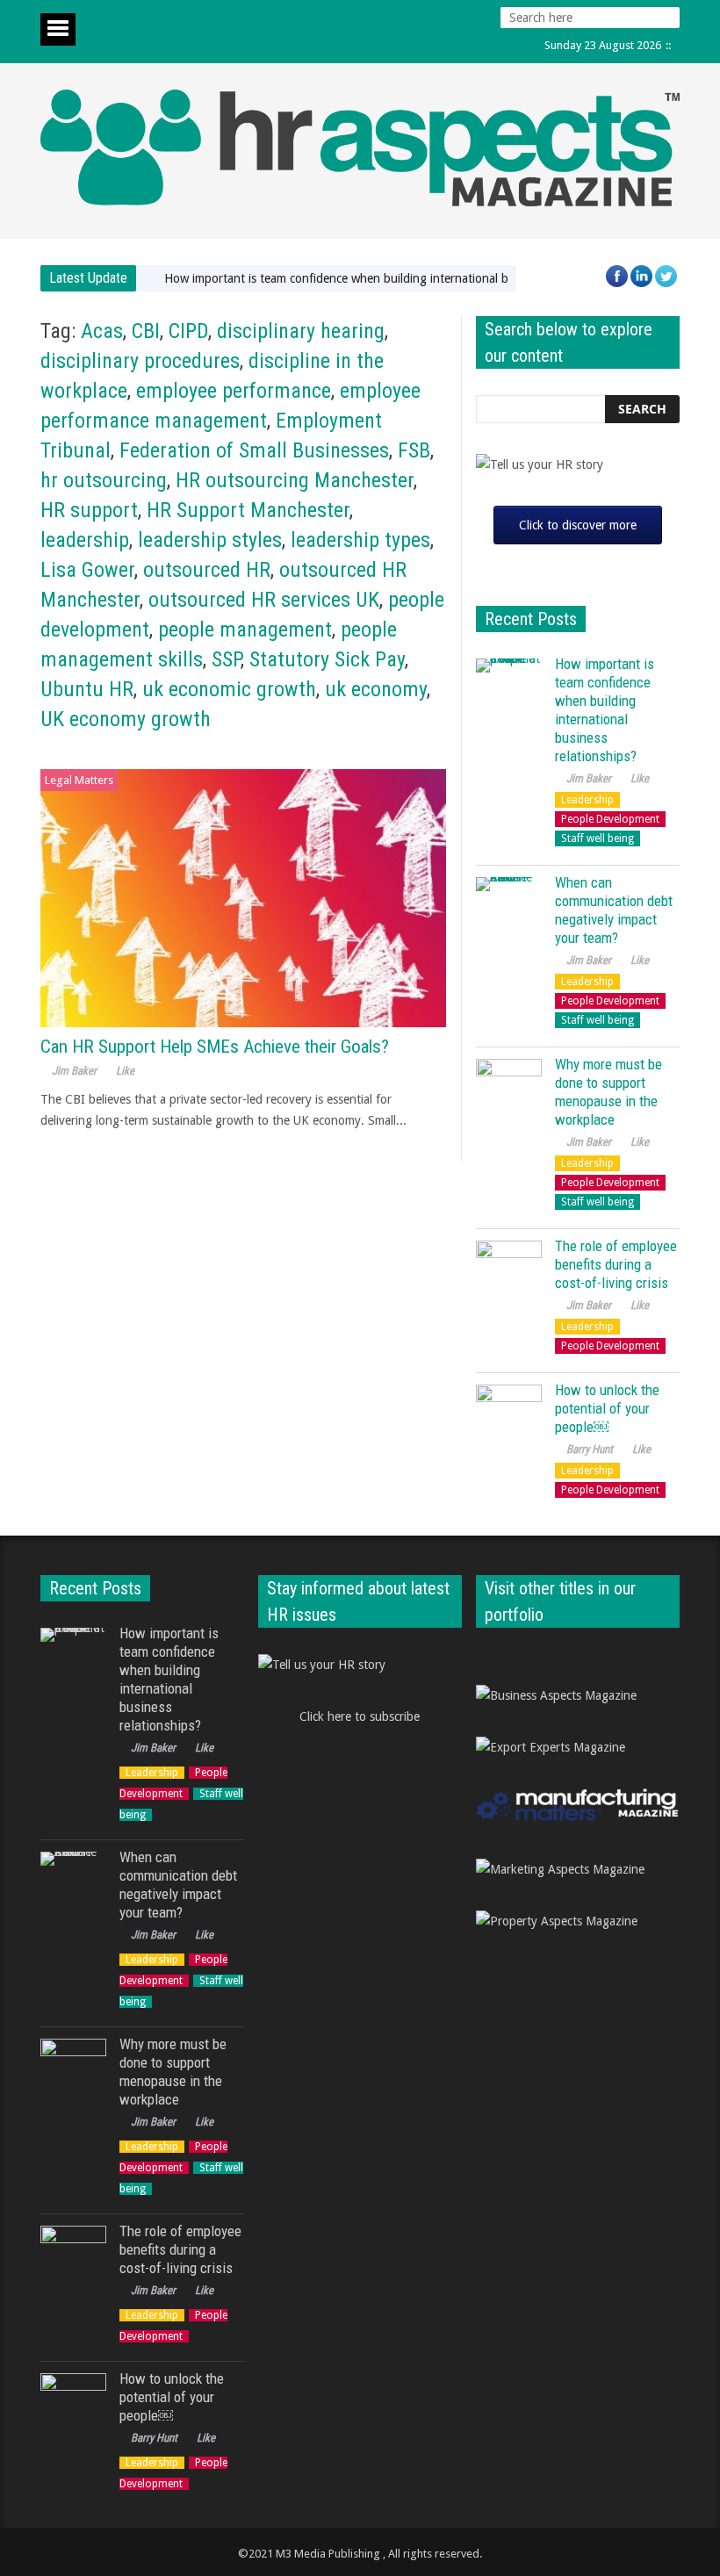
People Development (610, 819)
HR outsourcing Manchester (295, 480)
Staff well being (598, 838)
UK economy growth (126, 719)
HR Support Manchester (248, 510)
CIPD (188, 331)
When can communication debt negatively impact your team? (614, 910)
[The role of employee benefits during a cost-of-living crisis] (509, 1274)
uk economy (376, 689)
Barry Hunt (590, 1449)
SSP (226, 659)
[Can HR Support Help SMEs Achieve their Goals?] (243, 899)
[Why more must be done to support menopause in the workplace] (509, 1092)
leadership (85, 540)
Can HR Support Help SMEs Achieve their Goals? (215, 1047)
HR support (89, 510)
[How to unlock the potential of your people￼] (509, 1418)
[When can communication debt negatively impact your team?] (509, 910)
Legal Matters (79, 780)
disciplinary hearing (301, 331)
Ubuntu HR (87, 689)
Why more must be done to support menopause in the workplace (608, 1092)
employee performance (234, 391)
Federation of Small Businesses (254, 450)
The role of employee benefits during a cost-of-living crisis (616, 1264)
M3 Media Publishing (328, 2554)
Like (125, 1071)
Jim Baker (74, 1071)
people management (245, 630)
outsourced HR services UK (264, 600)
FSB (414, 450)
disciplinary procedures (140, 361)
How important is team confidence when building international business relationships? (394, 278)
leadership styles (210, 540)
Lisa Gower (87, 570)
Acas (102, 331)
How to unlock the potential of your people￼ (607, 1408)
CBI (146, 331)
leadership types (360, 540)
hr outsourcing (104, 480)
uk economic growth (229, 689)
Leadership (587, 800)
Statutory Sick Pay (327, 659)
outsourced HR (207, 570)
